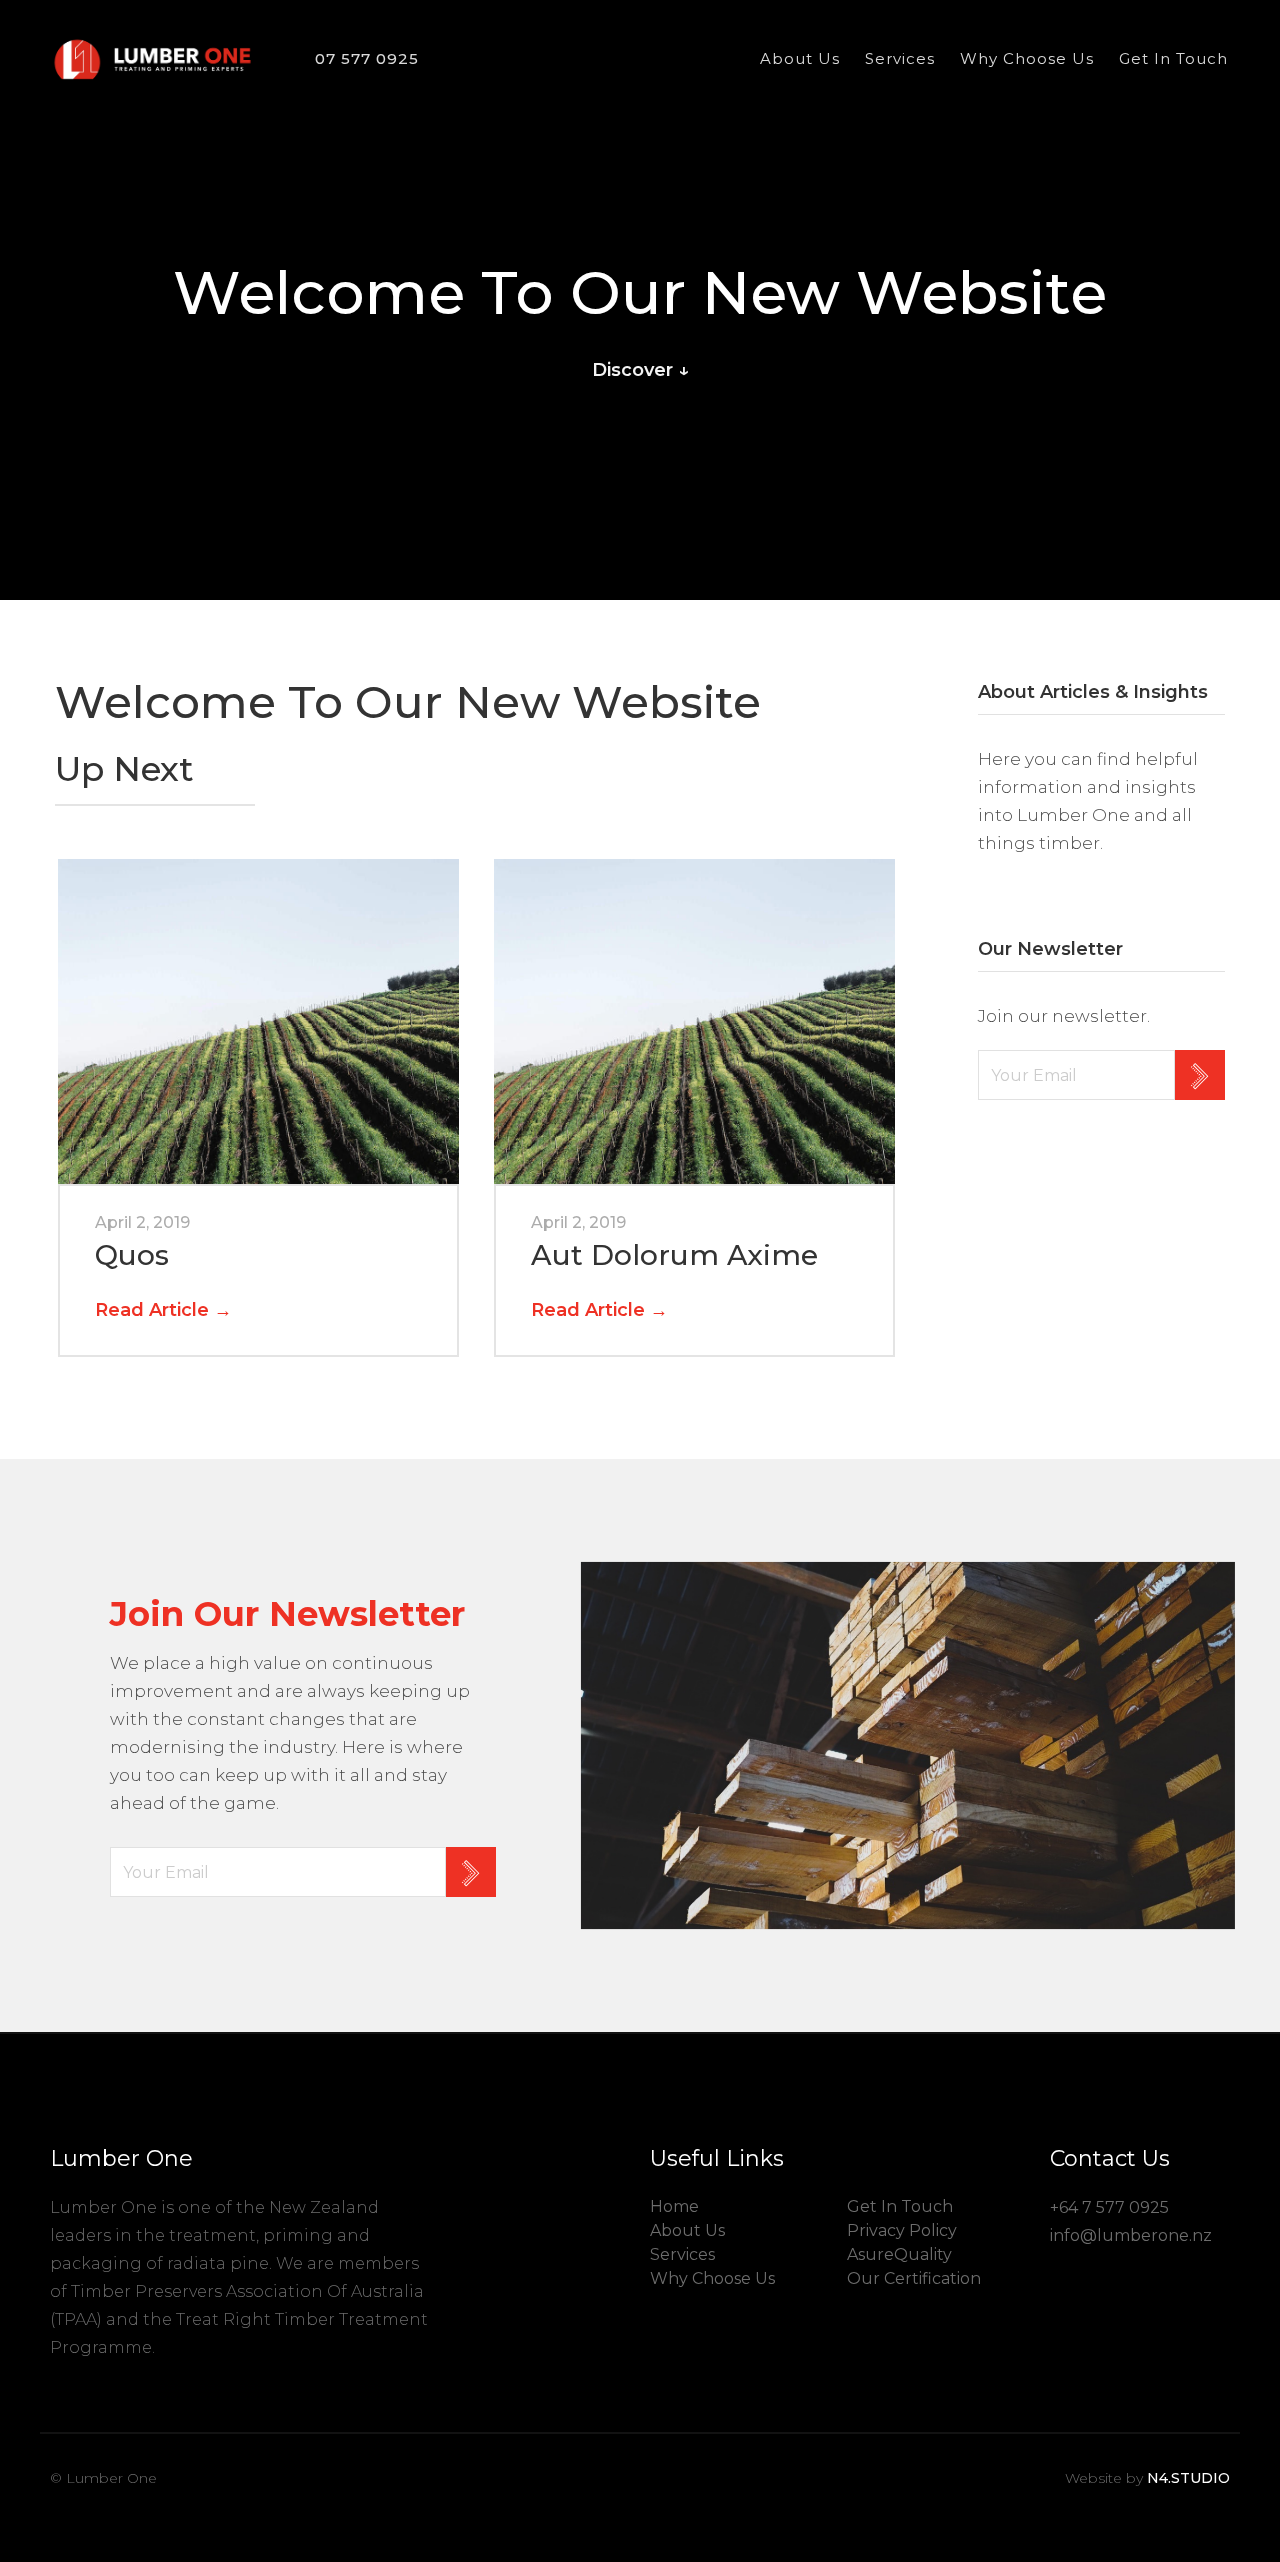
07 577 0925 (367, 58)
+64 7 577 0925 (1109, 2207)
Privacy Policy (902, 2230)
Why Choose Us (1027, 58)
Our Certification (914, 2278)
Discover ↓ (640, 370)
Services (900, 58)
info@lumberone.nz (1131, 2235)
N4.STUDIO (1188, 2478)
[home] (152, 59)
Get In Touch (1173, 58)
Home (674, 2206)
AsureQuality (899, 2254)
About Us (800, 58)
